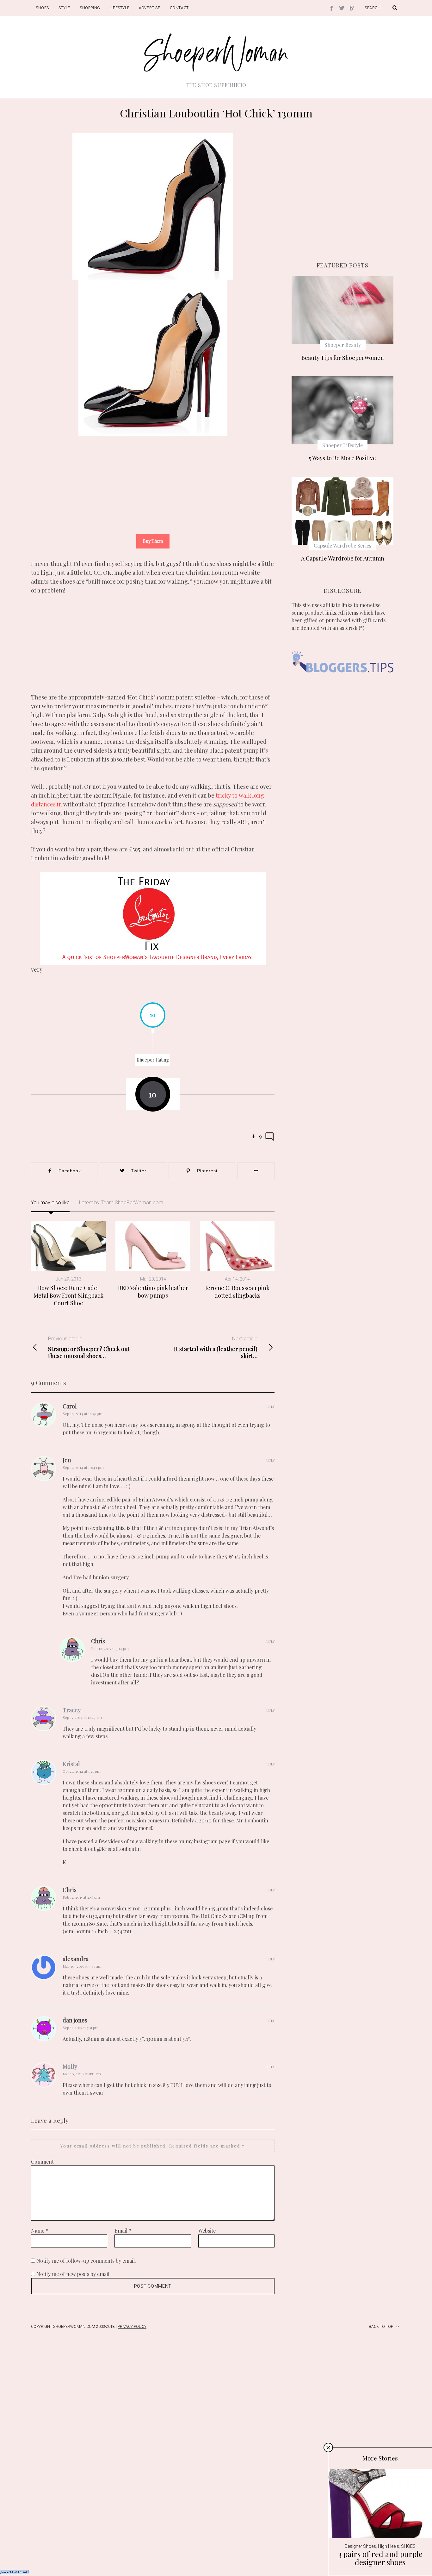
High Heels (389, 2546)
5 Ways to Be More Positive (343, 458)
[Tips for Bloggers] (343, 682)
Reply (270, 1407)
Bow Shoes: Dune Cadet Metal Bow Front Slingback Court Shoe (68, 1296)
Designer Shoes (360, 2546)
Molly (70, 2066)
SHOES (42, 8)
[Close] (328, 2448)
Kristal (71, 1764)
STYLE (64, 8)
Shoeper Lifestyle (343, 445)
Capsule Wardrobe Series (343, 545)
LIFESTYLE (120, 8)
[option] (153, 1034)
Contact (179, 8)
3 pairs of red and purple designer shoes (380, 2558)
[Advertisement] (153, 490)
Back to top (381, 2327)
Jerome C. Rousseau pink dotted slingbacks (237, 1292)
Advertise (149, 8)
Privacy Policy (132, 2327)
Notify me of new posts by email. (74, 2274)
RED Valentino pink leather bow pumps (153, 1292)
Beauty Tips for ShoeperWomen (343, 358)
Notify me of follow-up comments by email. (86, 2261)
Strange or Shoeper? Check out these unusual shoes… (89, 1348)
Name (40, 2231)
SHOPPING (90, 8)
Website (207, 2231)
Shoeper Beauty (343, 345)
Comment (42, 2162)
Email (123, 2231)
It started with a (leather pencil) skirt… (216, 1348)
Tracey (72, 1710)
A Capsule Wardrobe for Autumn (343, 558)
